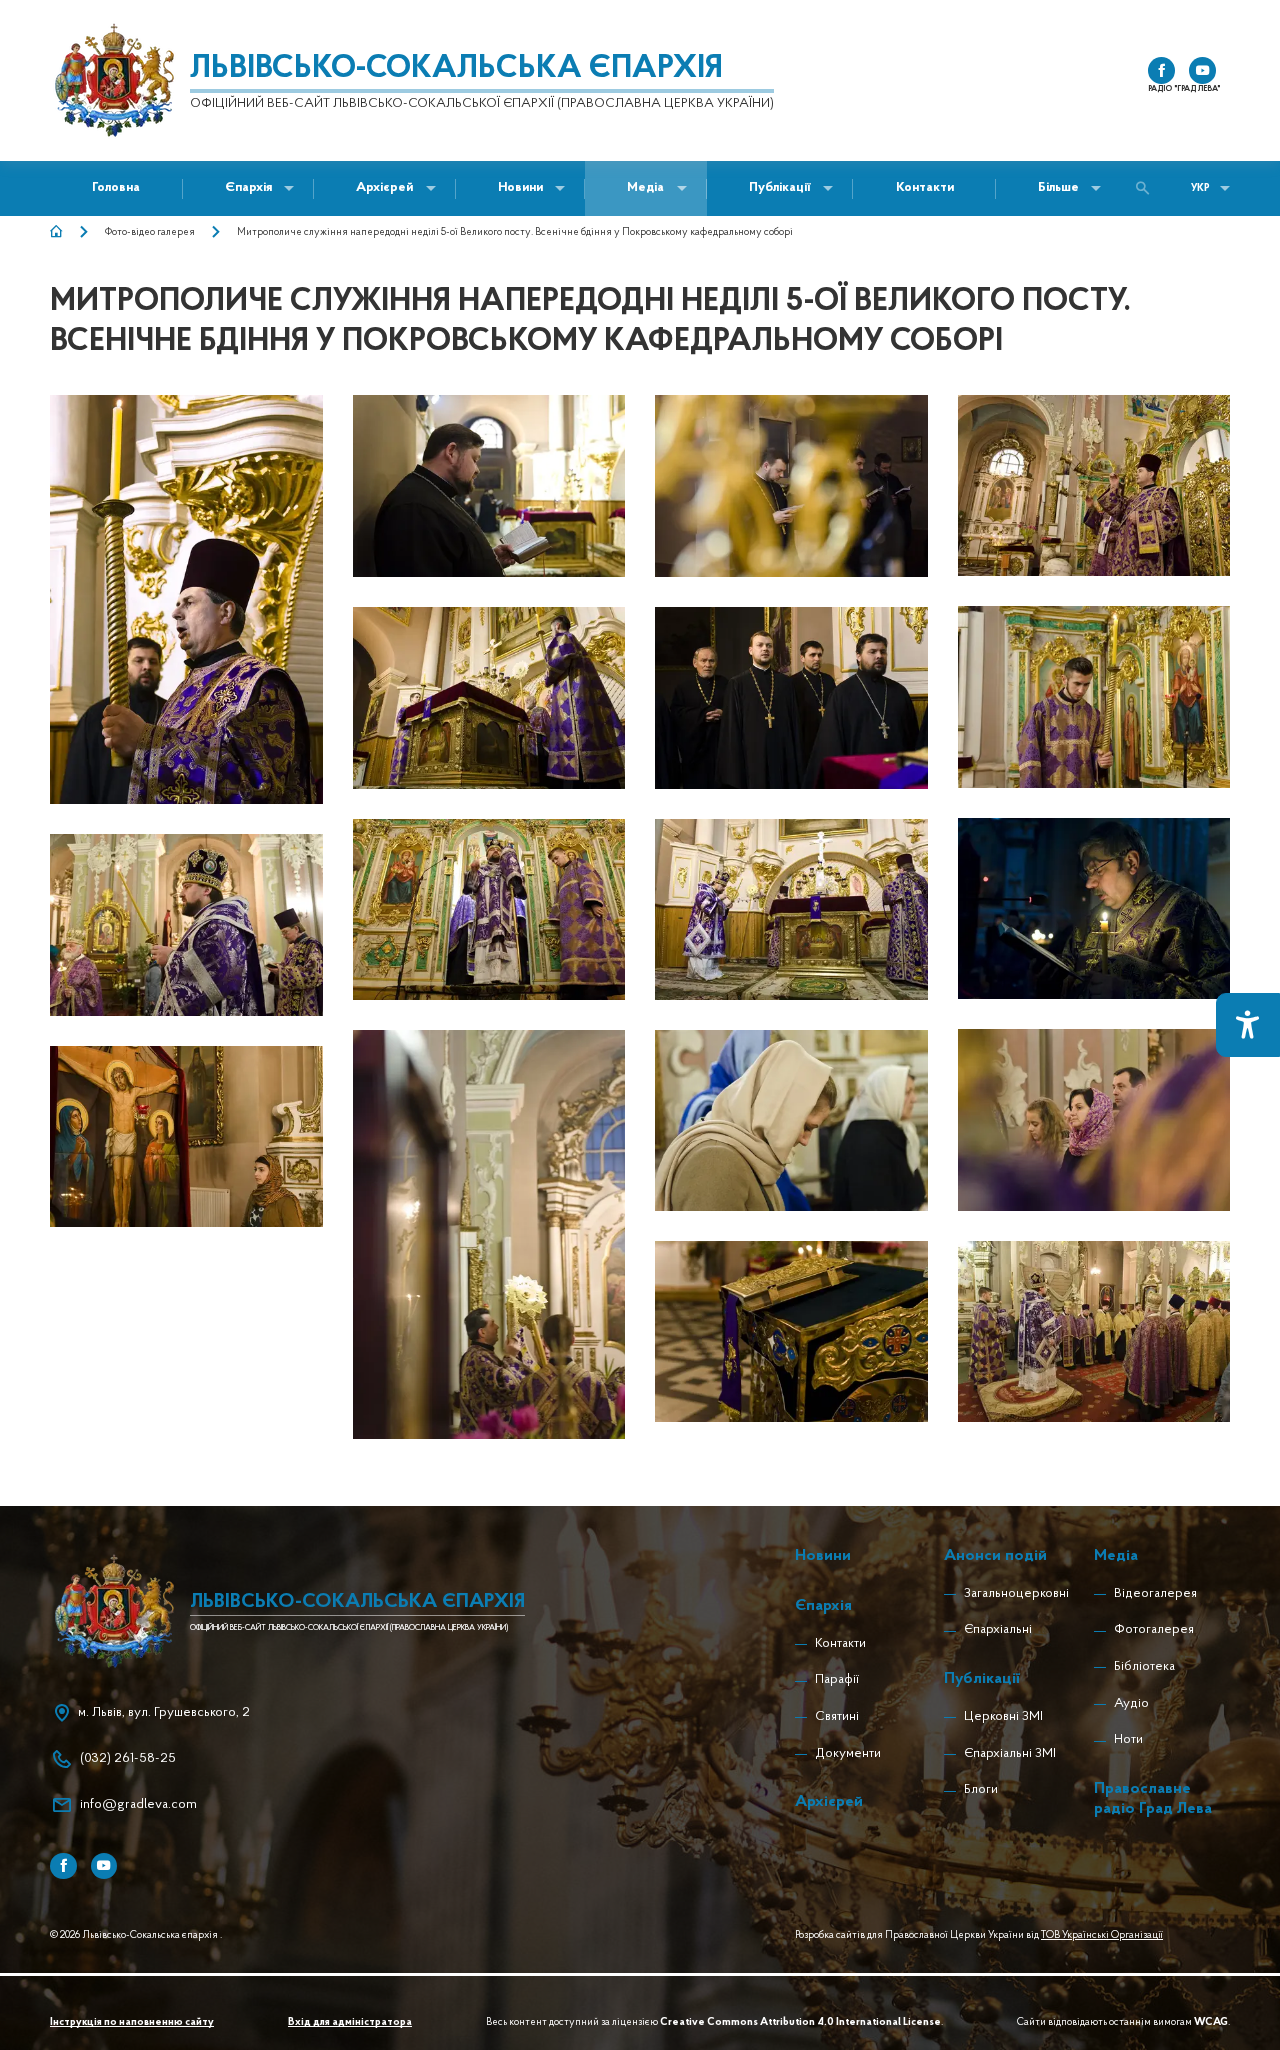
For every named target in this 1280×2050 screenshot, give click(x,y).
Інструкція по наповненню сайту (132, 2022)
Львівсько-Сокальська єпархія (456, 69)
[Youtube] (104, 1866)
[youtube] (1202, 70)
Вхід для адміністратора (350, 2022)
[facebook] (1161, 70)
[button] (520, 188)
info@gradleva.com (138, 1804)
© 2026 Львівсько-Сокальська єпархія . (136, 1935)
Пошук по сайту (1147, 188)
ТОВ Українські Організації (1102, 1935)
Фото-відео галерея (150, 232)
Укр (1200, 188)
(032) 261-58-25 (128, 1758)
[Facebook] (63, 1866)
